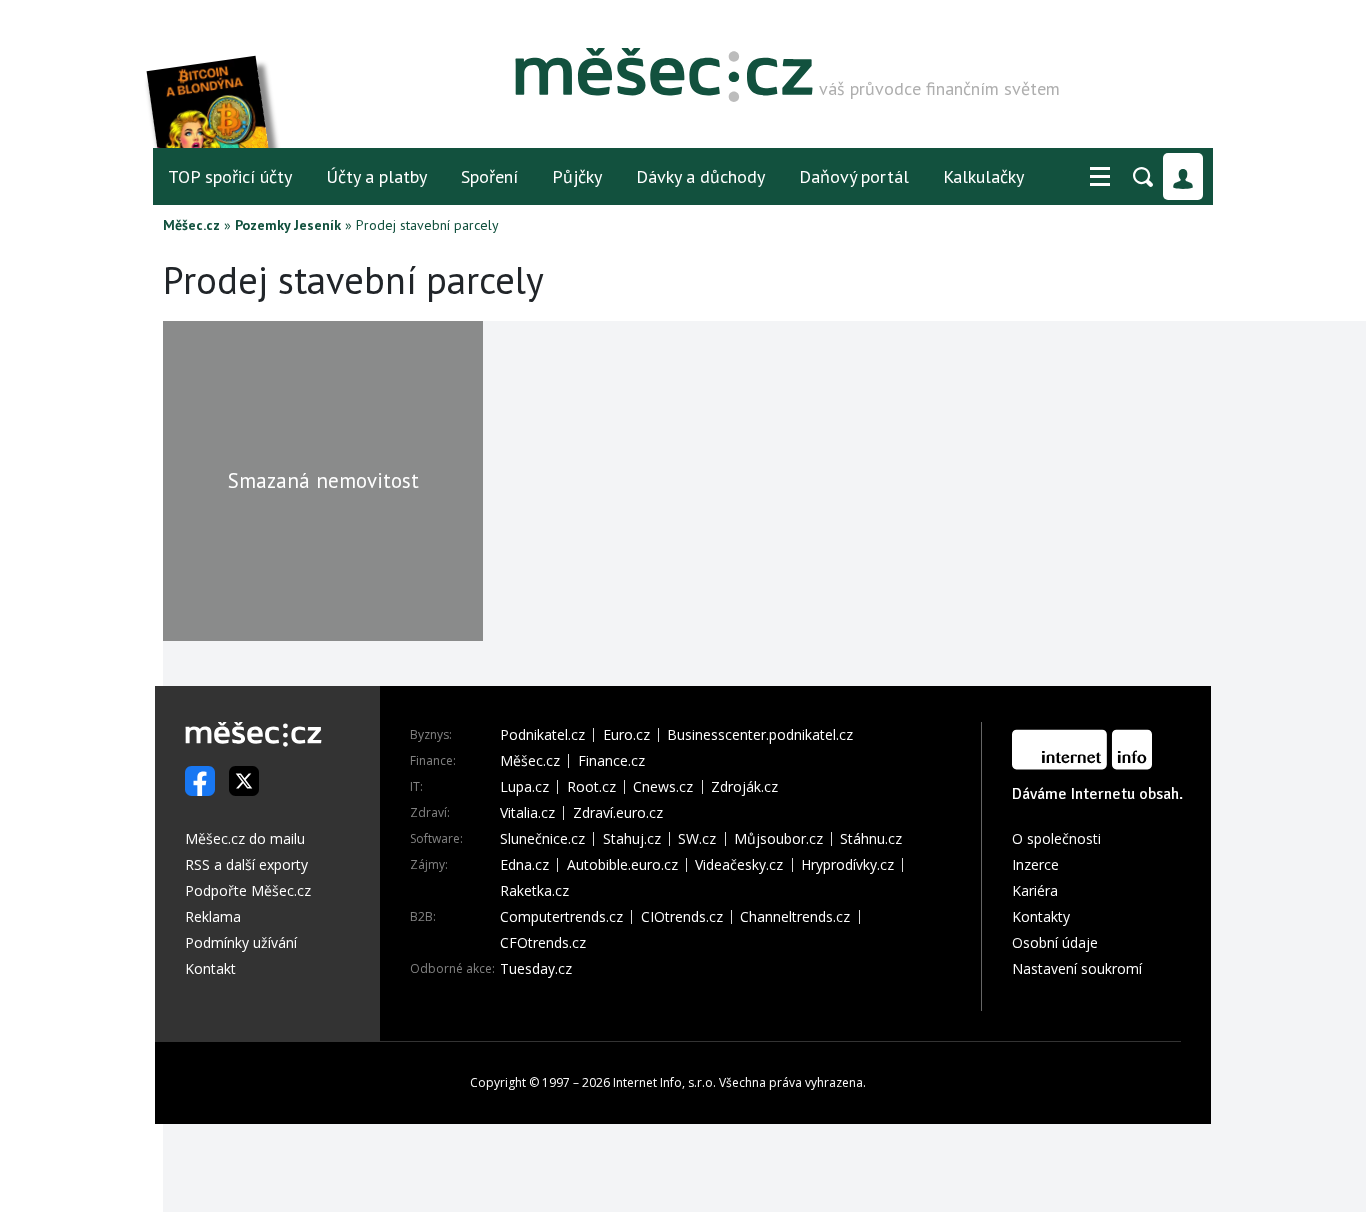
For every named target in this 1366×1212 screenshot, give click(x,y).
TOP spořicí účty (230, 176)
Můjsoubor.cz (778, 839)
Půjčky (577, 176)
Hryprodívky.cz (847, 865)
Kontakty (1041, 916)
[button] (1100, 177)
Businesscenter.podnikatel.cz (760, 735)
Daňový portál (854, 176)
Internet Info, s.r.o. (664, 1082)
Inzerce (1035, 864)
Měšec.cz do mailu (245, 838)
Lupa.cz (524, 787)
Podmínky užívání (241, 942)
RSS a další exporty (246, 864)
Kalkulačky (983, 176)
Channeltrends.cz (795, 917)
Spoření (489, 176)
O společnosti (1056, 838)
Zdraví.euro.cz (618, 813)
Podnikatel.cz (542, 735)
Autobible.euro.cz (622, 865)
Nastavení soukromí (1077, 968)
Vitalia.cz (527, 813)
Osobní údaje (1055, 942)
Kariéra (1035, 890)
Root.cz (591, 787)
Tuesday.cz (536, 969)
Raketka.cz (534, 891)
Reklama (213, 916)
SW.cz (697, 839)
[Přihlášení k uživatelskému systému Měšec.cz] (1183, 176)
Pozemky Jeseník (288, 225)
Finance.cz (611, 761)
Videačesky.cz (739, 865)
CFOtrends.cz (543, 943)
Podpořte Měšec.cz (248, 890)
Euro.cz (626, 735)
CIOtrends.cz (682, 917)
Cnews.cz (663, 787)
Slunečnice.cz (542, 839)
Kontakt (210, 968)
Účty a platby (376, 176)
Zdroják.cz (744, 787)
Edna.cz (524, 865)
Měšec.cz (191, 225)
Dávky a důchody (700, 176)
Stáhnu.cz (871, 839)
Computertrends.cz (561, 917)
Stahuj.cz (632, 839)
